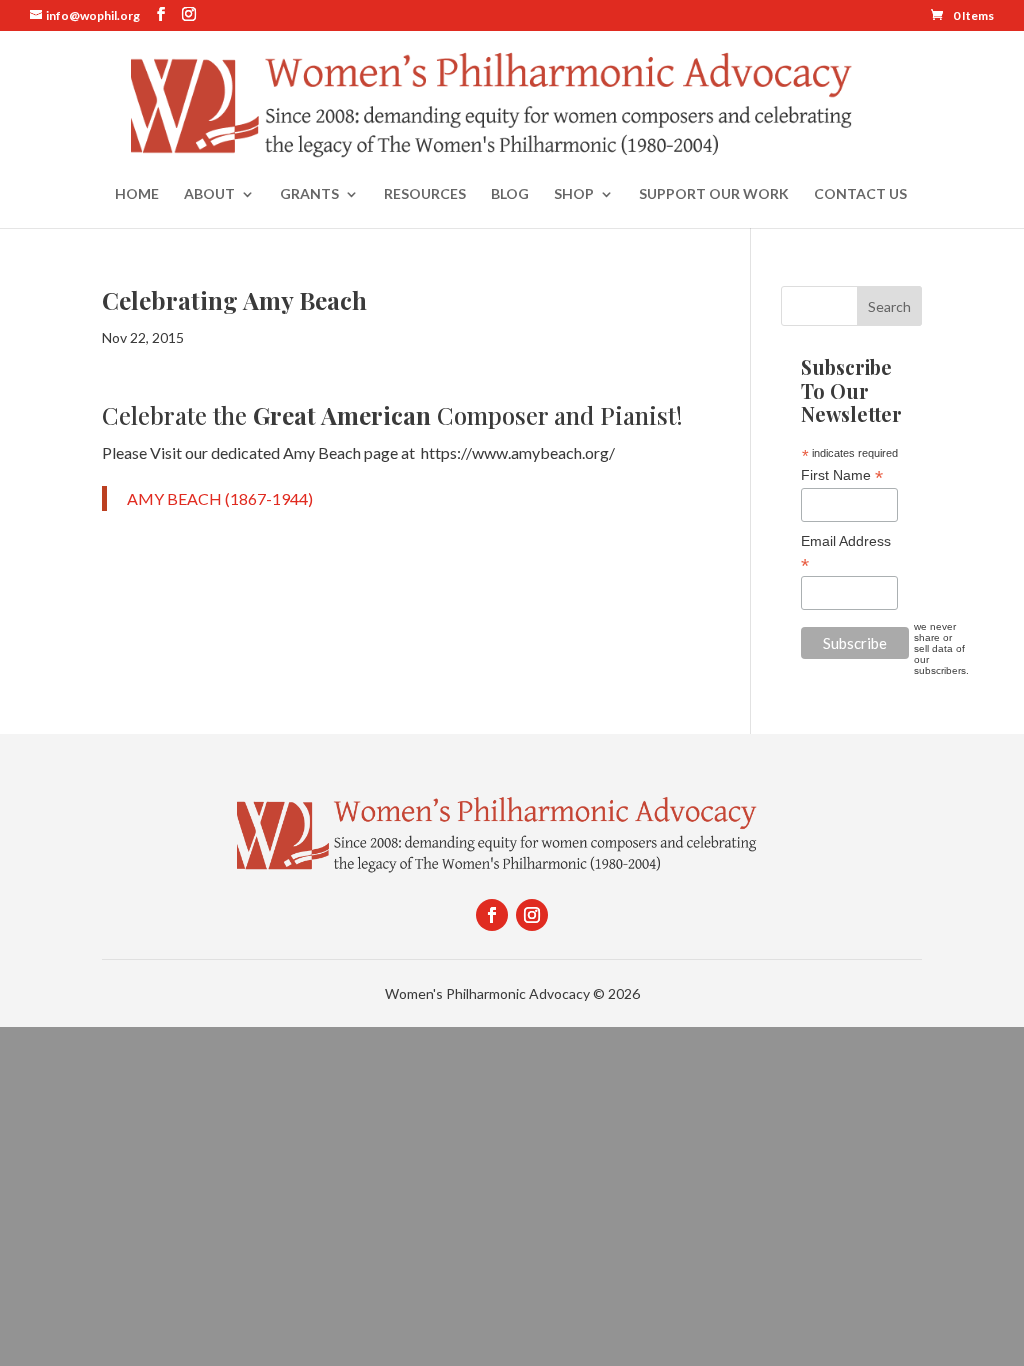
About (209, 194)
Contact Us (860, 194)
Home (137, 194)
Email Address (846, 553)
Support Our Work (714, 194)
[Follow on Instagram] (532, 915)
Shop (574, 194)
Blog (510, 194)
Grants (309, 194)
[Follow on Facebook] (492, 915)
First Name (842, 475)
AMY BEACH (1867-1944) (220, 498)
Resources (425, 194)
